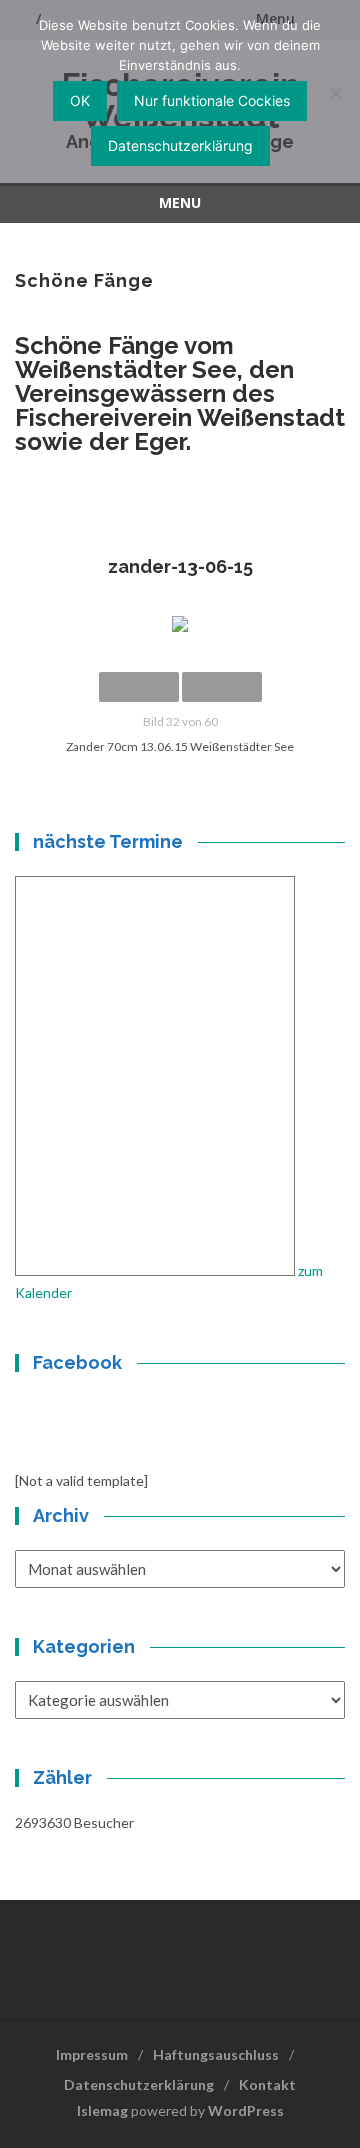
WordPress (246, 2110)
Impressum (92, 2054)
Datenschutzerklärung (139, 2084)
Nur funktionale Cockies (212, 100)
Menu (180, 202)
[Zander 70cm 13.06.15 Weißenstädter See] (180, 624)
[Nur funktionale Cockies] (335, 93)
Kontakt (267, 2084)
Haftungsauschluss (216, 2054)
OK (80, 100)
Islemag (102, 2110)
